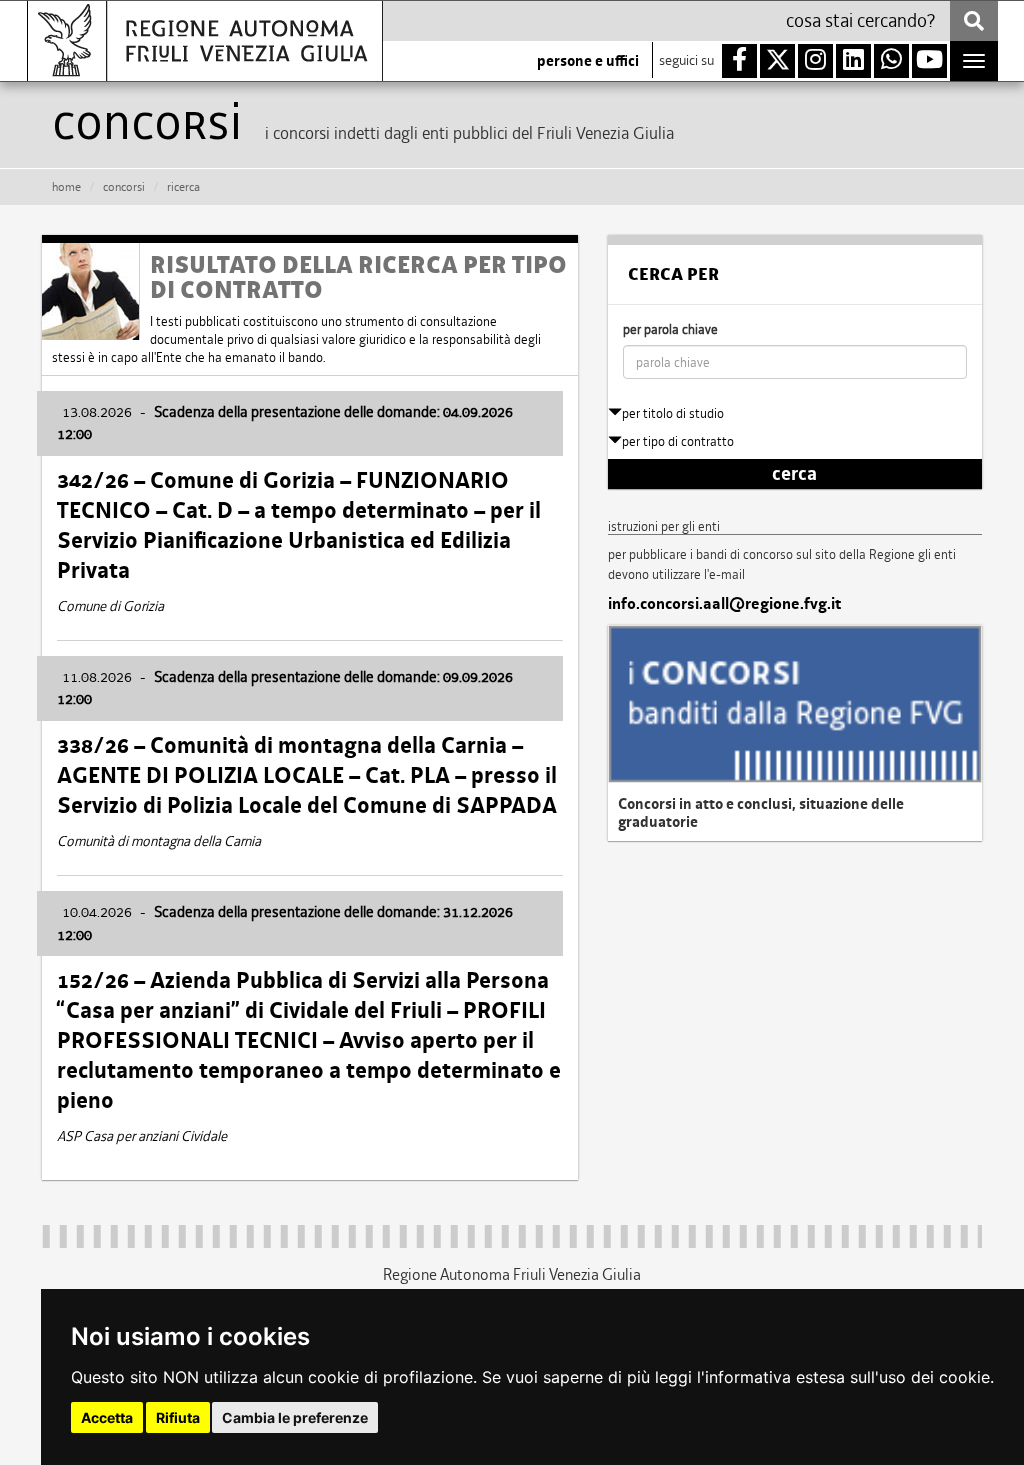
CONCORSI (124, 187)
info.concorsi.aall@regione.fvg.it (724, 604)
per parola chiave (670, 329)
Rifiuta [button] (178, 1417)
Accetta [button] (107, 1417)
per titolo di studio (673, 413)
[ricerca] (974, 21)
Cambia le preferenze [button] (295, 1417)
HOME (66, 187)
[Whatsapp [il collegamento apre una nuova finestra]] (891, 61)
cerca (794, 474)
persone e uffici (588, 61)
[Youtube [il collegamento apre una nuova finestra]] (929, 61)
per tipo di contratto (678, 441)
